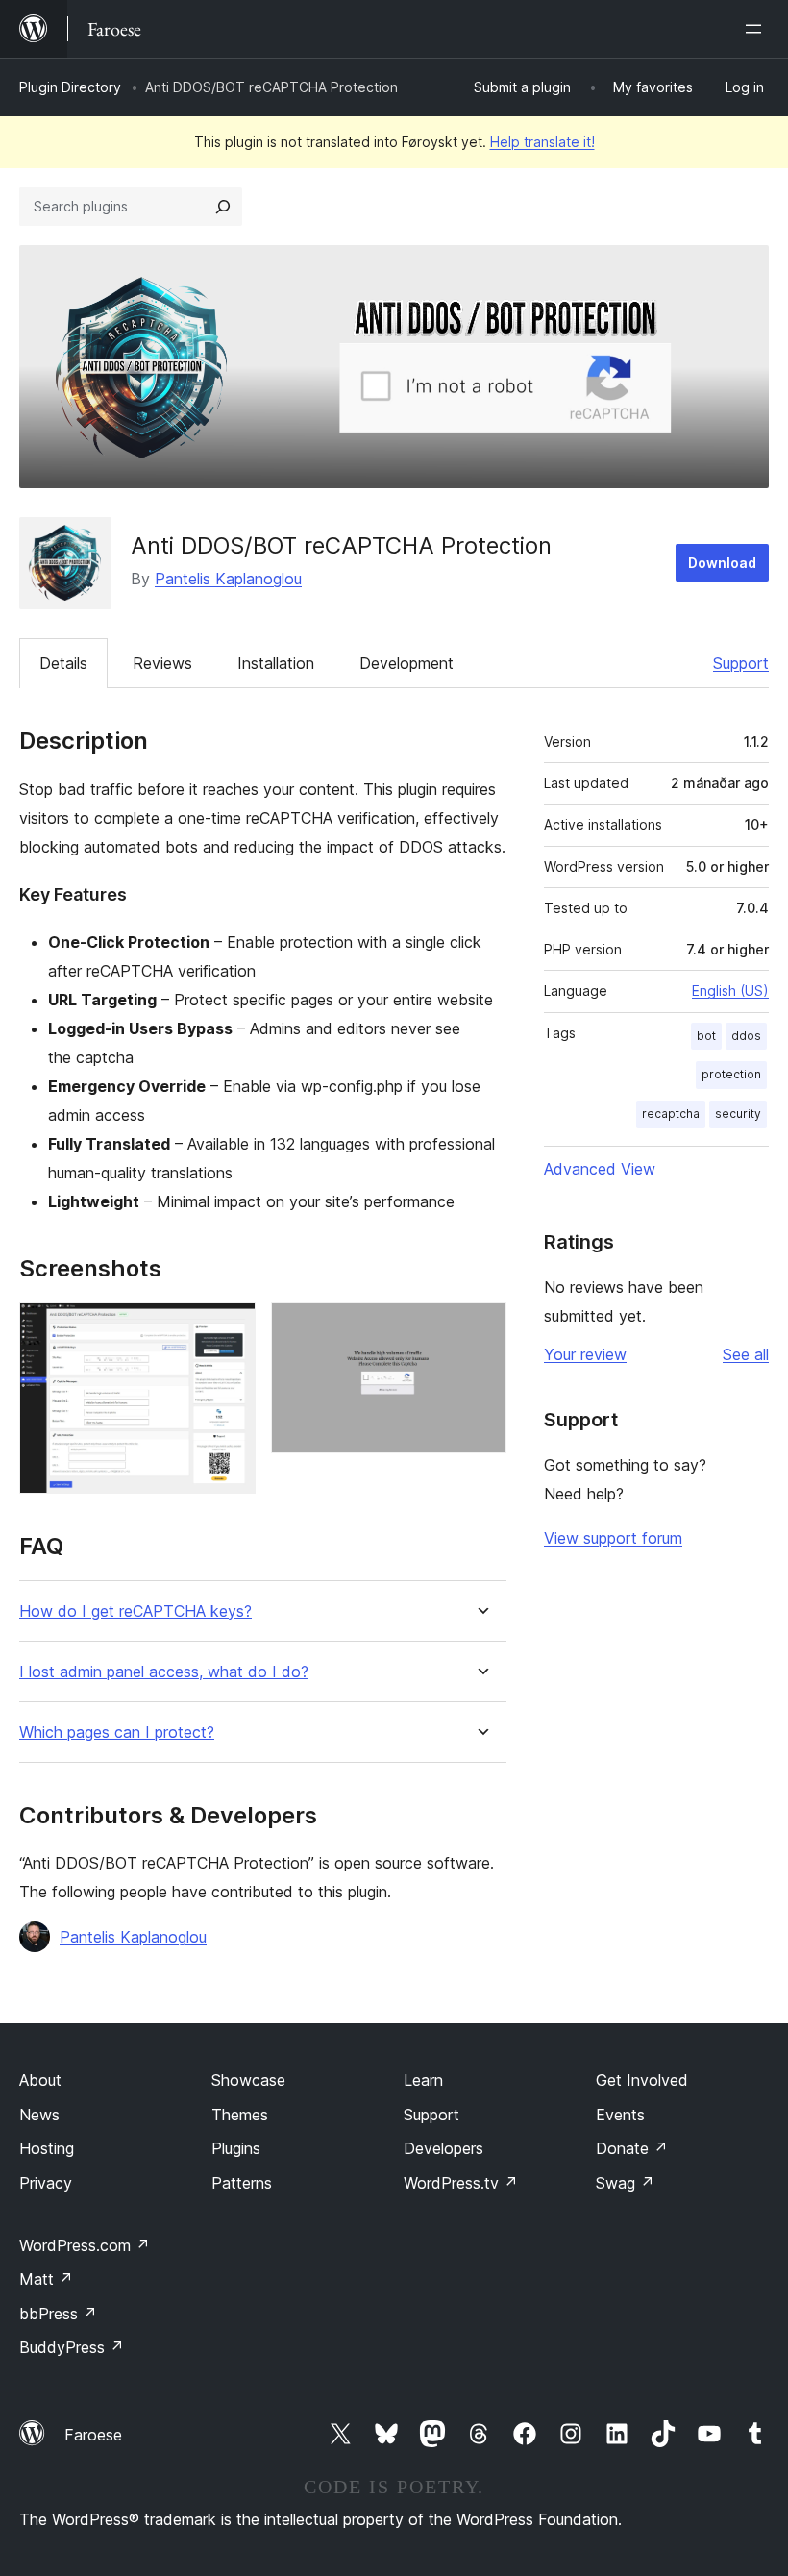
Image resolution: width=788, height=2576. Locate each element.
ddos (746, 1036)
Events (620, 2115)
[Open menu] (757, 29)
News (39, 2115)
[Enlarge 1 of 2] (230, 1328)
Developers (443, 2148)
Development (406, 663)
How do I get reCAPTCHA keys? (135, 1611)
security (738, 1114)
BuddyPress (72, 2347)
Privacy (46, 2183)
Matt (46, 2279)
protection (731, 1074)
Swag (625, 2183)
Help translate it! (542, 142)
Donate (632, 2148)
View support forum (613, 1538)
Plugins (236, 2148)
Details (63, 663)
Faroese (93, 2435)
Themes (240, 2115)
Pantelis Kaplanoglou (228, 579)
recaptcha (671, 1114)
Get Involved (642, 2080)
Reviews (162, 663)
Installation (276, 663)
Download (722, 563)
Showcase (248, 2080)
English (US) (730, 991)
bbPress (58, 2314)
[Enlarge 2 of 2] (480, 1328)
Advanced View (600, 1169)
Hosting (47, 2148)
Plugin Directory (70, 87)
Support (741, 663)
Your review (585, 1354)
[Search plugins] (223, 207)
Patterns (242, 2183)
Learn (423, 2080)
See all (746, 1354)
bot (706, 1036)
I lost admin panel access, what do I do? (164, 1672)
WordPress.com (85, 2245)
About (40, 2080)
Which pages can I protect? (117, 1733)
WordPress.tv (461, 2183)
